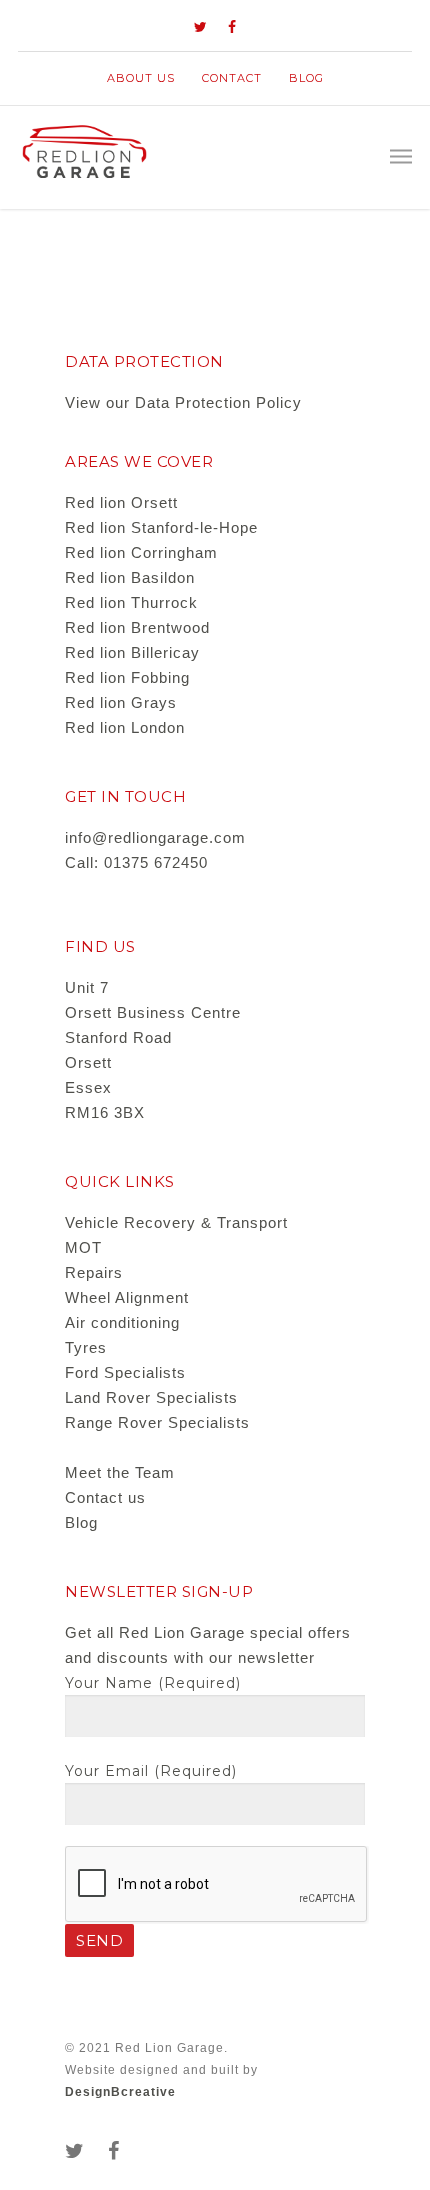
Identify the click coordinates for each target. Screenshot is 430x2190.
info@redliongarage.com (155, 837)
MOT (83, 1247)
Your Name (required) (153, 1683)
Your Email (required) (151, 1771)
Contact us (105, 1497)
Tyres (86, 1347)
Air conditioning (122, 1322)
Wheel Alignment (127, 1297)
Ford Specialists (125, 1372)
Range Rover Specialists (157, 1422)
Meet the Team (120, 1472)
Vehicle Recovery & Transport (176, 1222)
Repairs (94, 1272)
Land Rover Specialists (151, 1397)
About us (141, 78)
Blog (306, 78)
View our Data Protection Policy (183, 402)
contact (232, 78)
